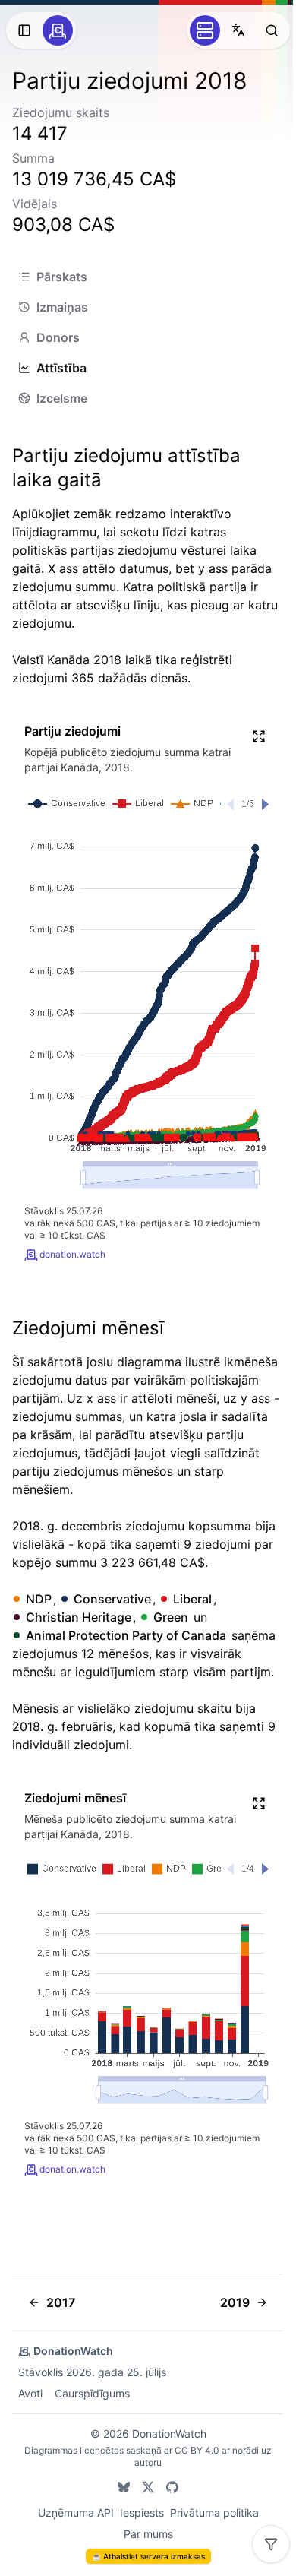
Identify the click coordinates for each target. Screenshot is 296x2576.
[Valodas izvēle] (238, 30)
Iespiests (142, 2513)
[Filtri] (271, 2544)
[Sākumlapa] (58, 30)
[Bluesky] (124, 2487)
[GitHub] (172, 2487)
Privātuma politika (214, 2513)
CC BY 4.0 (197, 2450)
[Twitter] (148, 2487)
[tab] (148, 277)
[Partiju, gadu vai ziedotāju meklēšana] (272, 30)
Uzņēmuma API (76, 2513)
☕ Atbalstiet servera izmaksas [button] (148, 2556)
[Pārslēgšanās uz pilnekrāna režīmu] (259, 736)
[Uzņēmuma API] (205, 30)
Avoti (30, 2393)
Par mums (148, 2534)
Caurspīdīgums (92, 2393)
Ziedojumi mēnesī (88, 1328)
